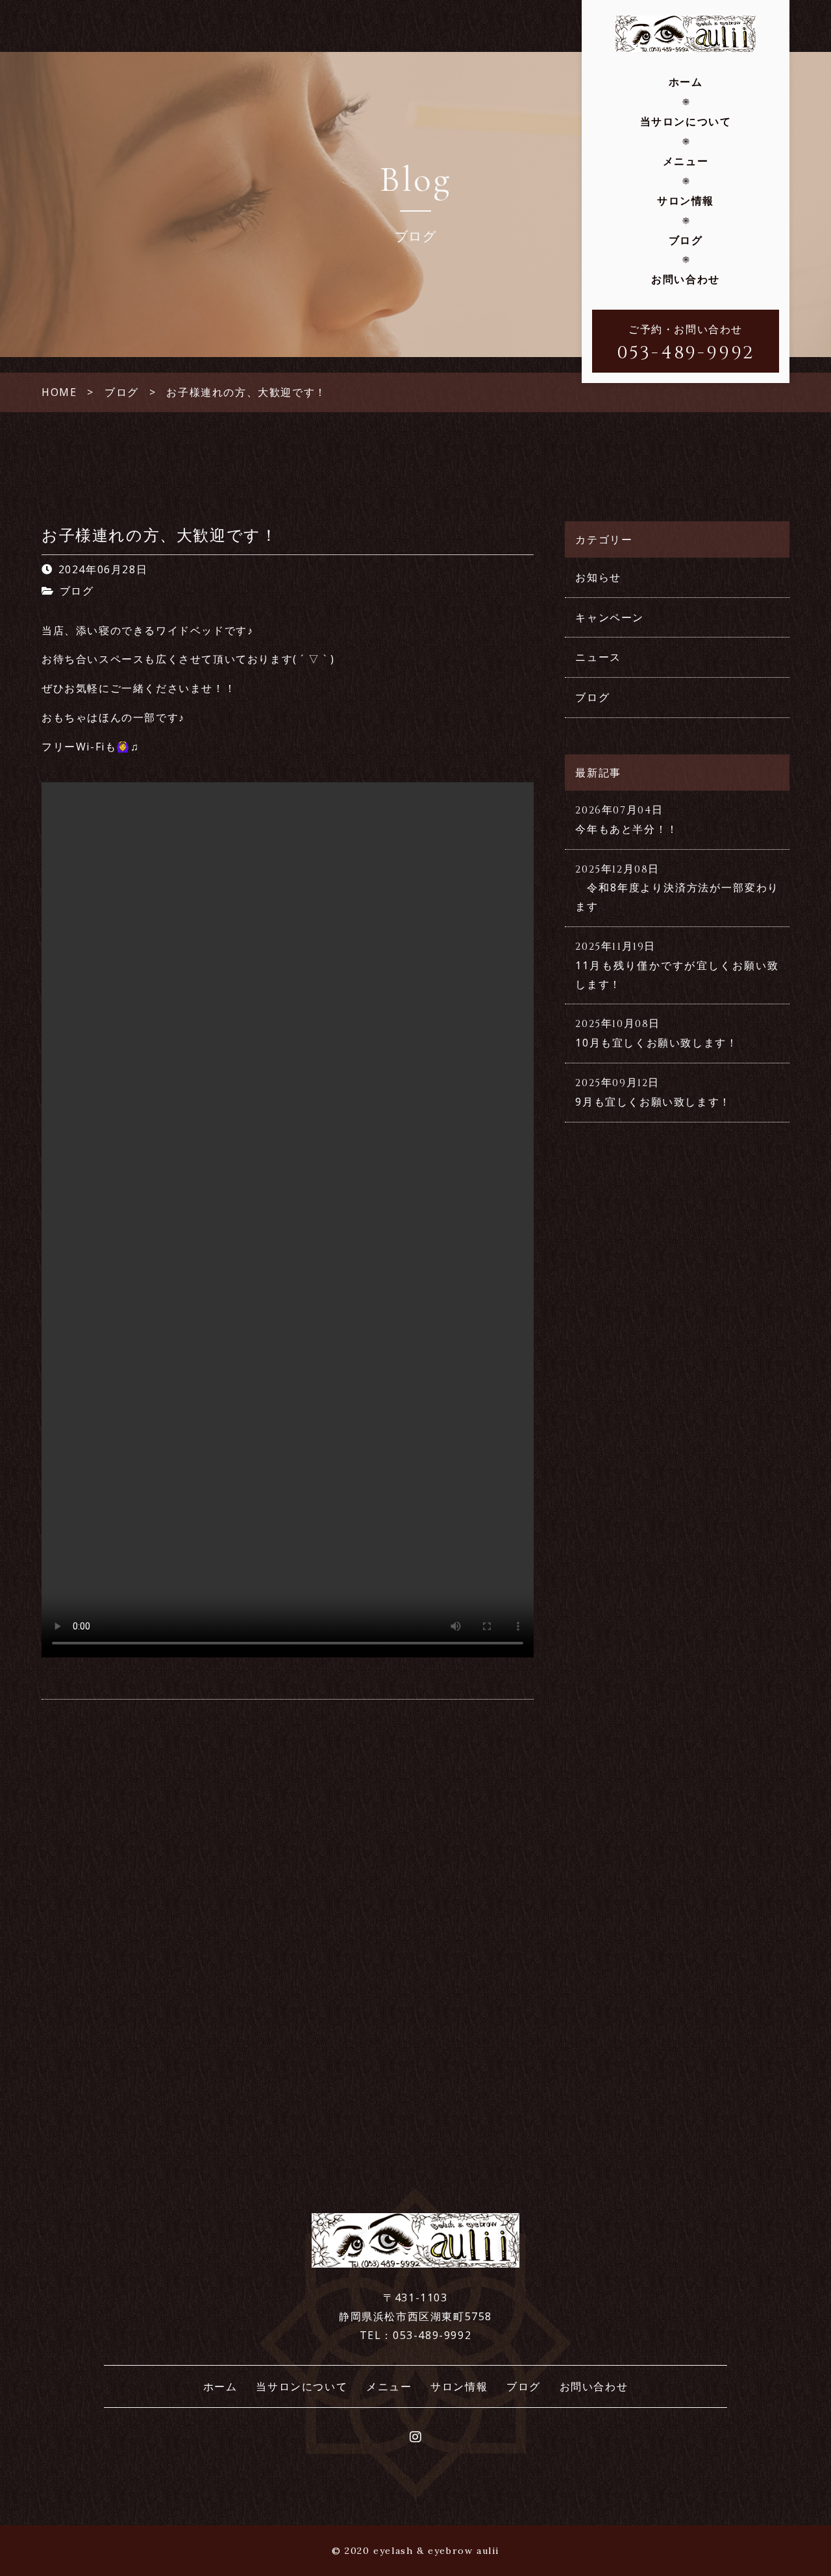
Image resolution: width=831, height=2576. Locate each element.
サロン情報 (686, 201)
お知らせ (598, 577)
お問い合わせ (686, 279)
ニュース (598, 657)
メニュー (686, 161)
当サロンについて (686, 121)
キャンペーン (610, 617)
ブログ (686, 240)
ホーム (686, 82)
